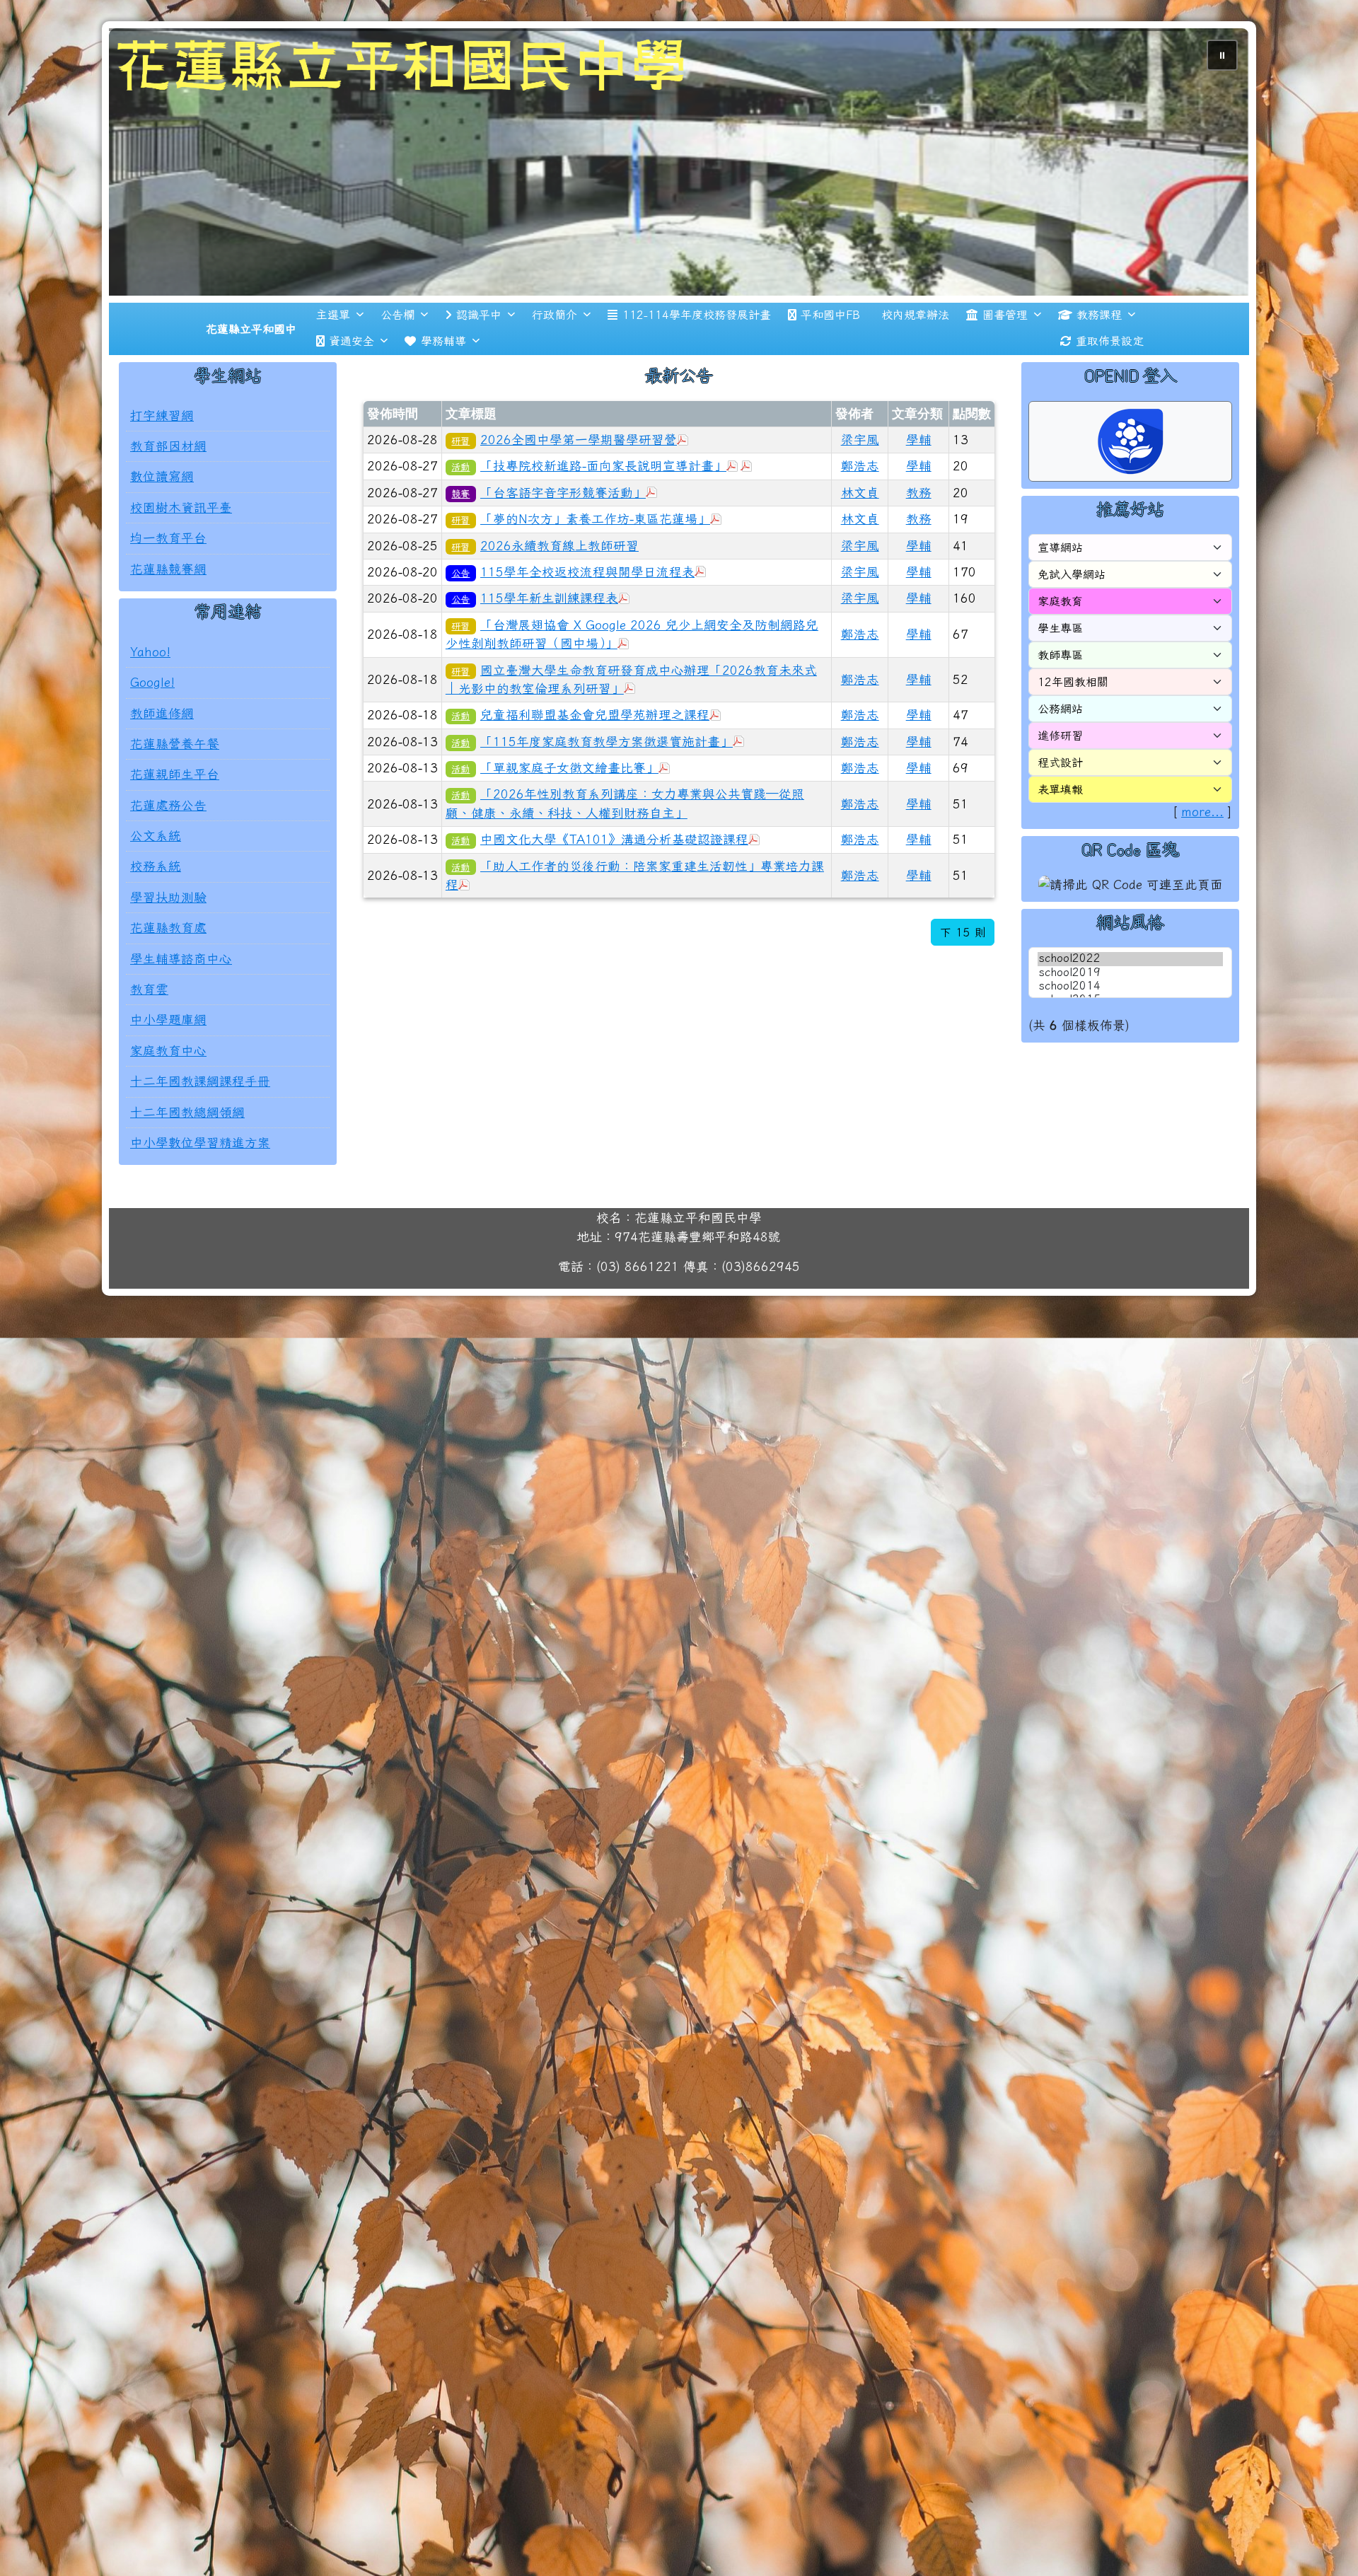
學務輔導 (443, 388)
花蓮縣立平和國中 (251, 376)
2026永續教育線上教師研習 (559, 592)
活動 (460, 514)
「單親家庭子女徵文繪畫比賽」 (569, 814)
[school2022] (1130, 1006)
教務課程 (1099, 361)
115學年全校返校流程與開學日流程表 (587, 619)
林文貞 (860, 539)
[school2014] (1130, 1033)
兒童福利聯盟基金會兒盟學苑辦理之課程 (595, 762)
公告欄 (397, 361)
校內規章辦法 (915, 361)
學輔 (919, 486)
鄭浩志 (860, 513)
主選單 (333, 361)
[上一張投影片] (143, 188)
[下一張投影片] (1215, 188)
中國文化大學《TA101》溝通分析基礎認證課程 (614, 887)
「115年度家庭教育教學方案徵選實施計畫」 (607, 788)
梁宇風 (860, 486)
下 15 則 (963, 980)
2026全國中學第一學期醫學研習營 (579, 486)
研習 (460, 487)
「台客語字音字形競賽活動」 (563, 539)
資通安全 (352, 388)
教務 (919, 539)
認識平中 (479, 361)
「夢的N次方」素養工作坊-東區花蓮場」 (595, 565)
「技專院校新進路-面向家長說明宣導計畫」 (603, 513)
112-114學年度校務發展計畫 (697, 361)
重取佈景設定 (1110, 388)
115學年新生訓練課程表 (549, 645)
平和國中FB (830, 361)
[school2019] (1130, 1020)
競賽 (460, 540)
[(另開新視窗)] (679, 185)
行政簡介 (555, 361)
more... (1202, 859)
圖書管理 (1005, 361)
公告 (460, 620)
